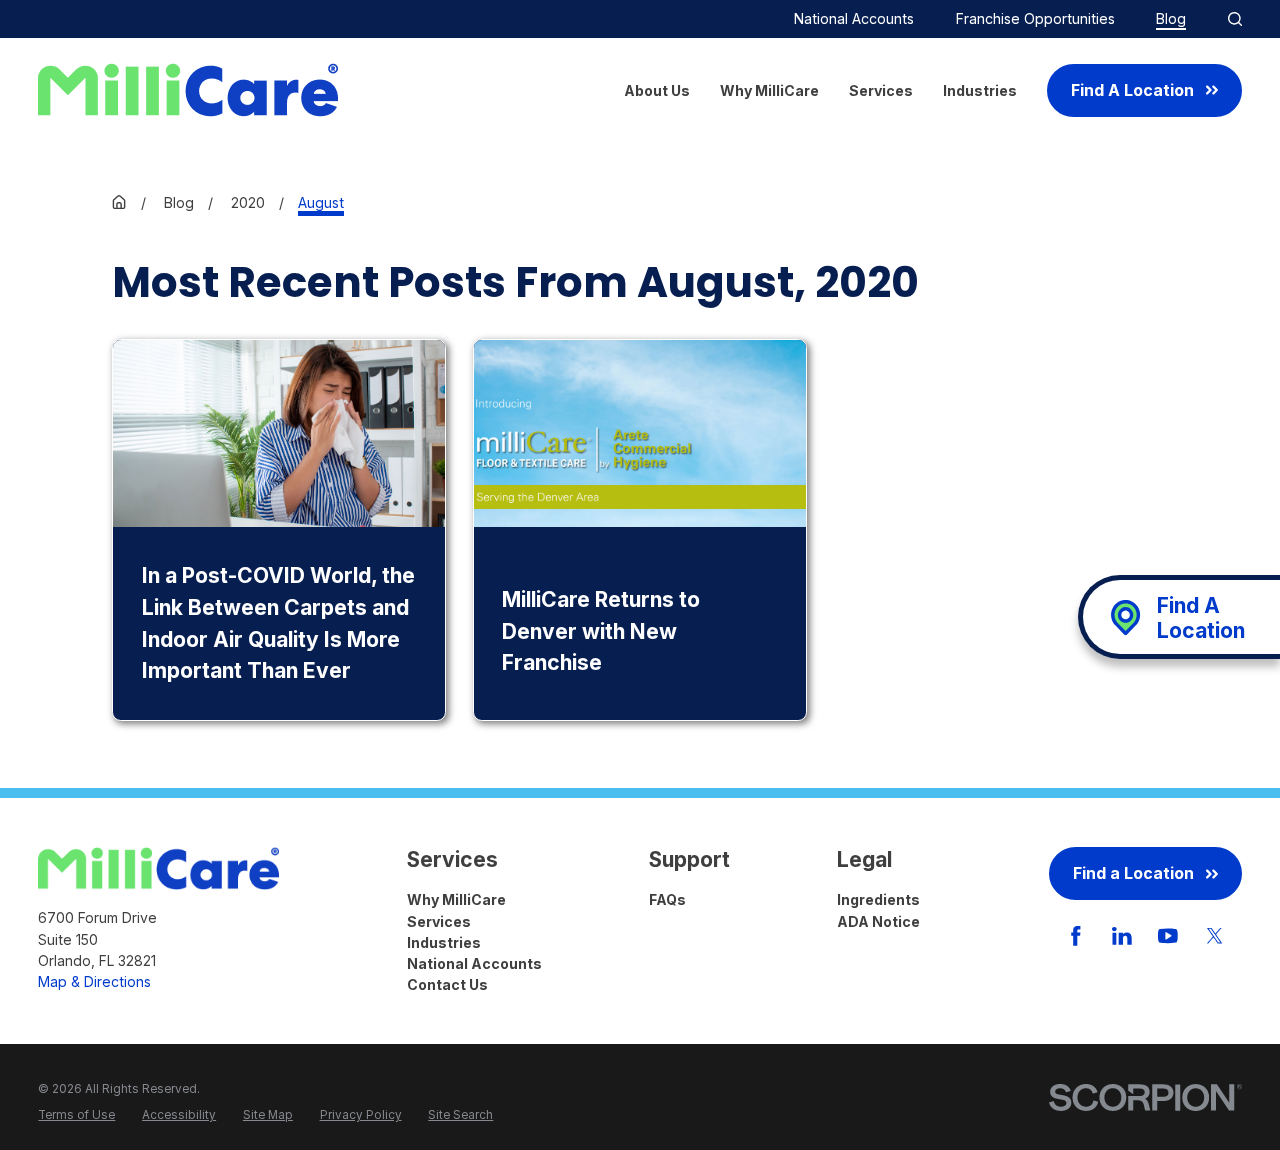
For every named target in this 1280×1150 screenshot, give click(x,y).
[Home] (188, 90)
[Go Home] (119, 202)
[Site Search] (1235, 19)
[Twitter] (1215, 936)
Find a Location (1133, 873)
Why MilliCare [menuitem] (769, 90)
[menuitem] (76, 1116)
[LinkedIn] (1122, 936)
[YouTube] (1168, 936)
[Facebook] (1076, 936)
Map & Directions (94, 981)
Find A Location (1132, 90)
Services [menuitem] (881, 90)
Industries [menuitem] (980, 90)
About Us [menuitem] (657, 90)
